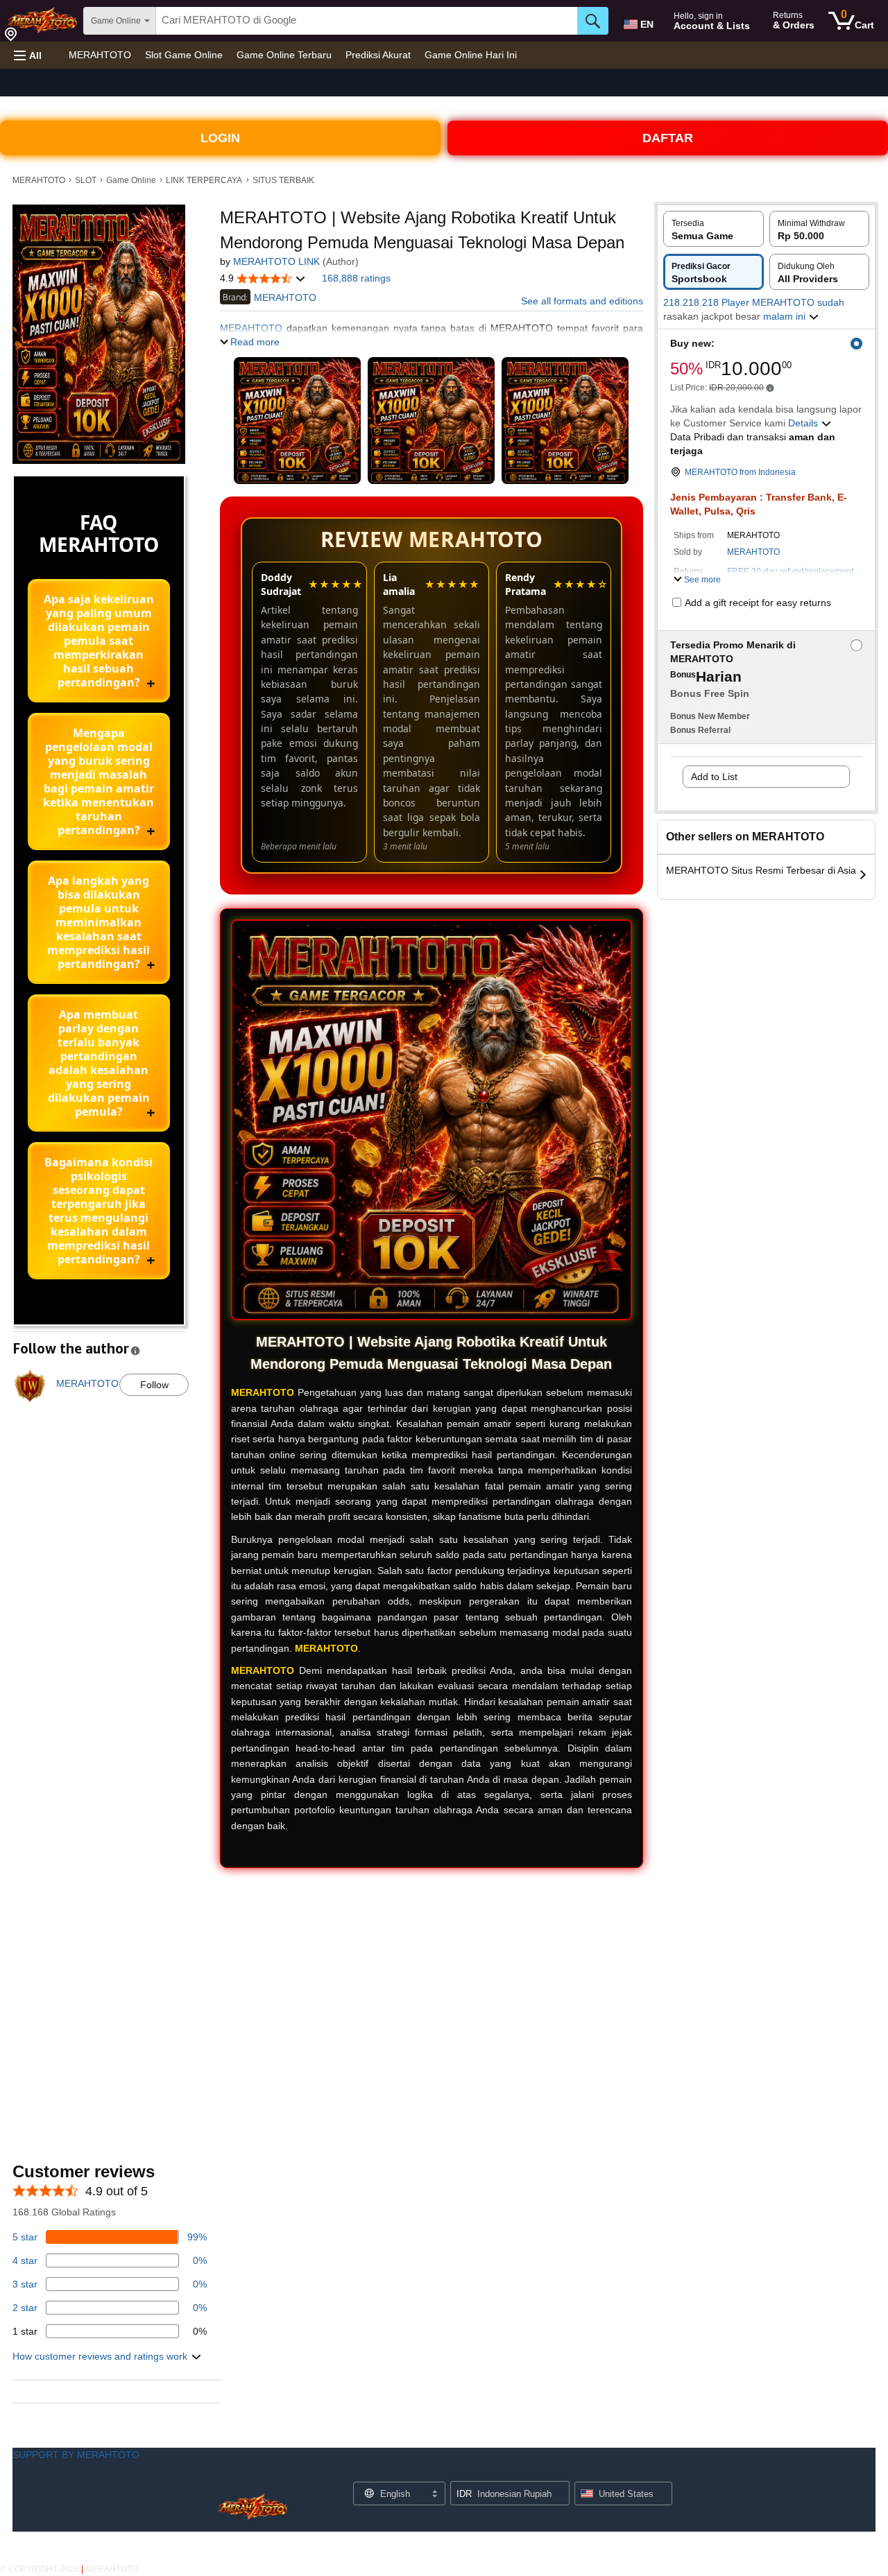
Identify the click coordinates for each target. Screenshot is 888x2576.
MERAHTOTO (100, 55)
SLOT (86, 180)
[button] (28, 55)
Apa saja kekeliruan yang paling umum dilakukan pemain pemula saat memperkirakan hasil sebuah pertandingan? (99, 641)
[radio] (714, 229)
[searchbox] (367, 21)
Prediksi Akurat (378, 55)
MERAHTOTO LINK (276, 261)
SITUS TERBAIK (283, 180)
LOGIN (220, 138)
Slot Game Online (184, 55)
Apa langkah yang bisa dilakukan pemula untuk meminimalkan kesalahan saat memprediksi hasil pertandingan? (99, 922)
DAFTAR (668, 138)
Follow (154, 1385)
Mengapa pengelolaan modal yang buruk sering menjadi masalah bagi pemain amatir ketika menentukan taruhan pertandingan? (99, 781)
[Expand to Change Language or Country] (434, 2495)
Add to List (714, 777)
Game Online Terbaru (284, 55)
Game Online (131, 180)
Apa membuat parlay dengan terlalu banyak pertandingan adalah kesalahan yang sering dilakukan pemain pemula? (99, 1063)
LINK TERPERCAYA (204, 180)
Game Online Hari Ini (471, 55)
